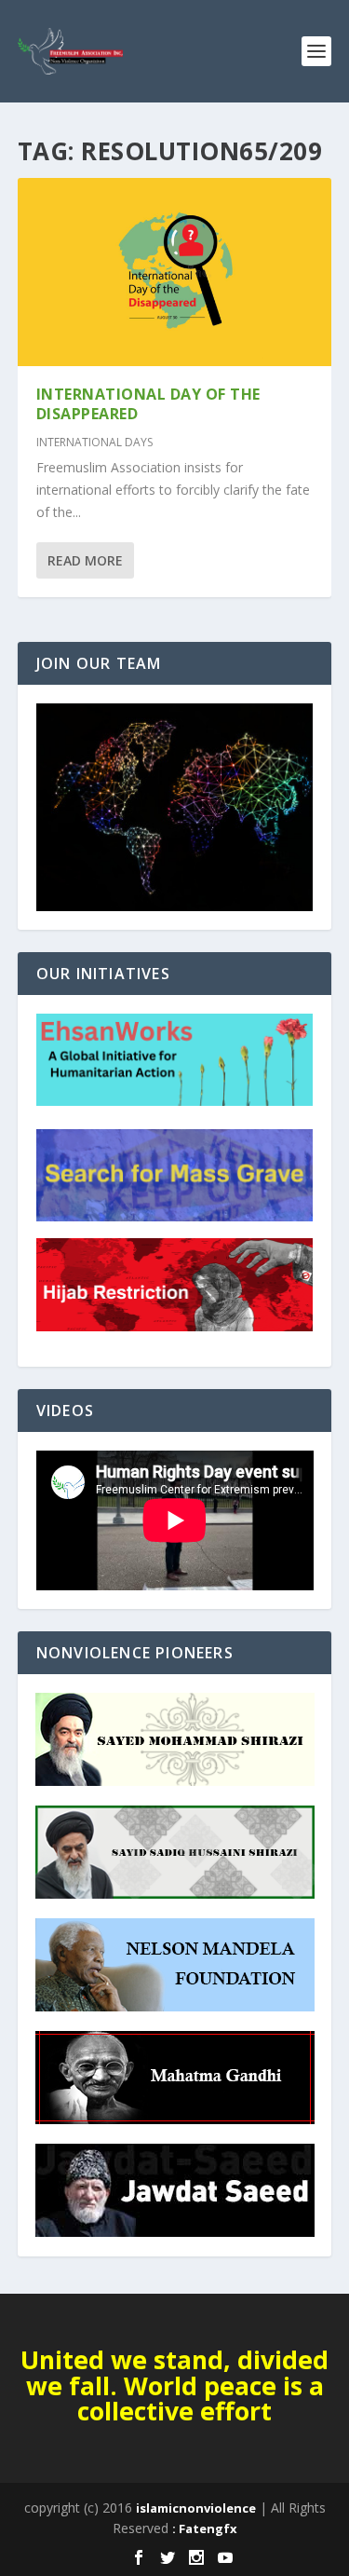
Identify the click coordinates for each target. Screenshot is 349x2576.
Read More (85, 560)
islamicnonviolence (196, 2508)
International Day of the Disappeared (148, 404)
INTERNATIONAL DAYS (94, 442)
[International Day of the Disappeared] (175, 272)
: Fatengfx (205, 2528)
